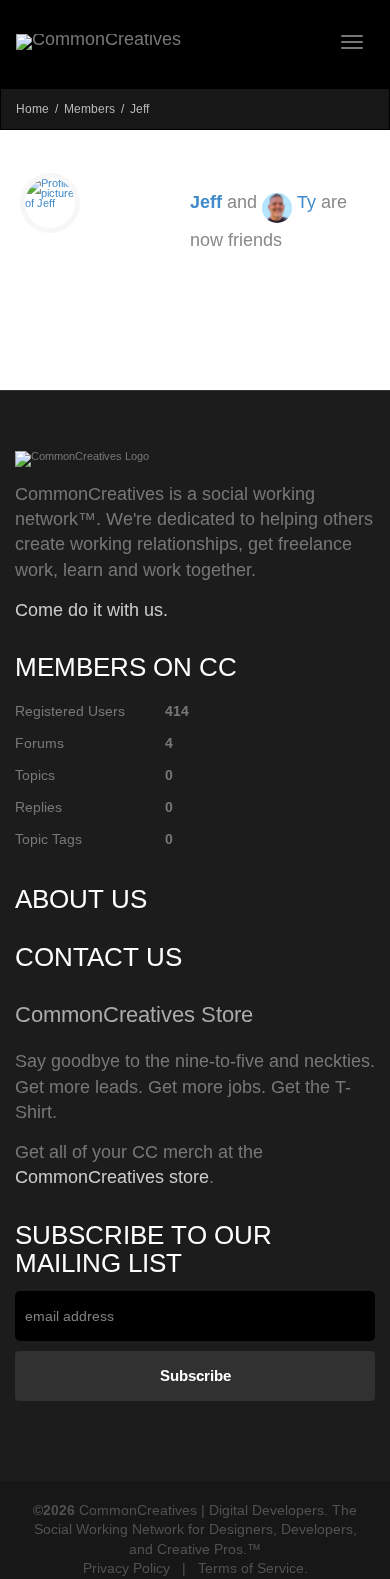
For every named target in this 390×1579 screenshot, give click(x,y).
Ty (306, 202)
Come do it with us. (91, 610)
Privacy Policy (126, 1568)
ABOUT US (81, 899)
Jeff (206, 202)
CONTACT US (98, 957)
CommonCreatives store (112, 1177)
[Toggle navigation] (352, 42)
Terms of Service (251, 1568)
